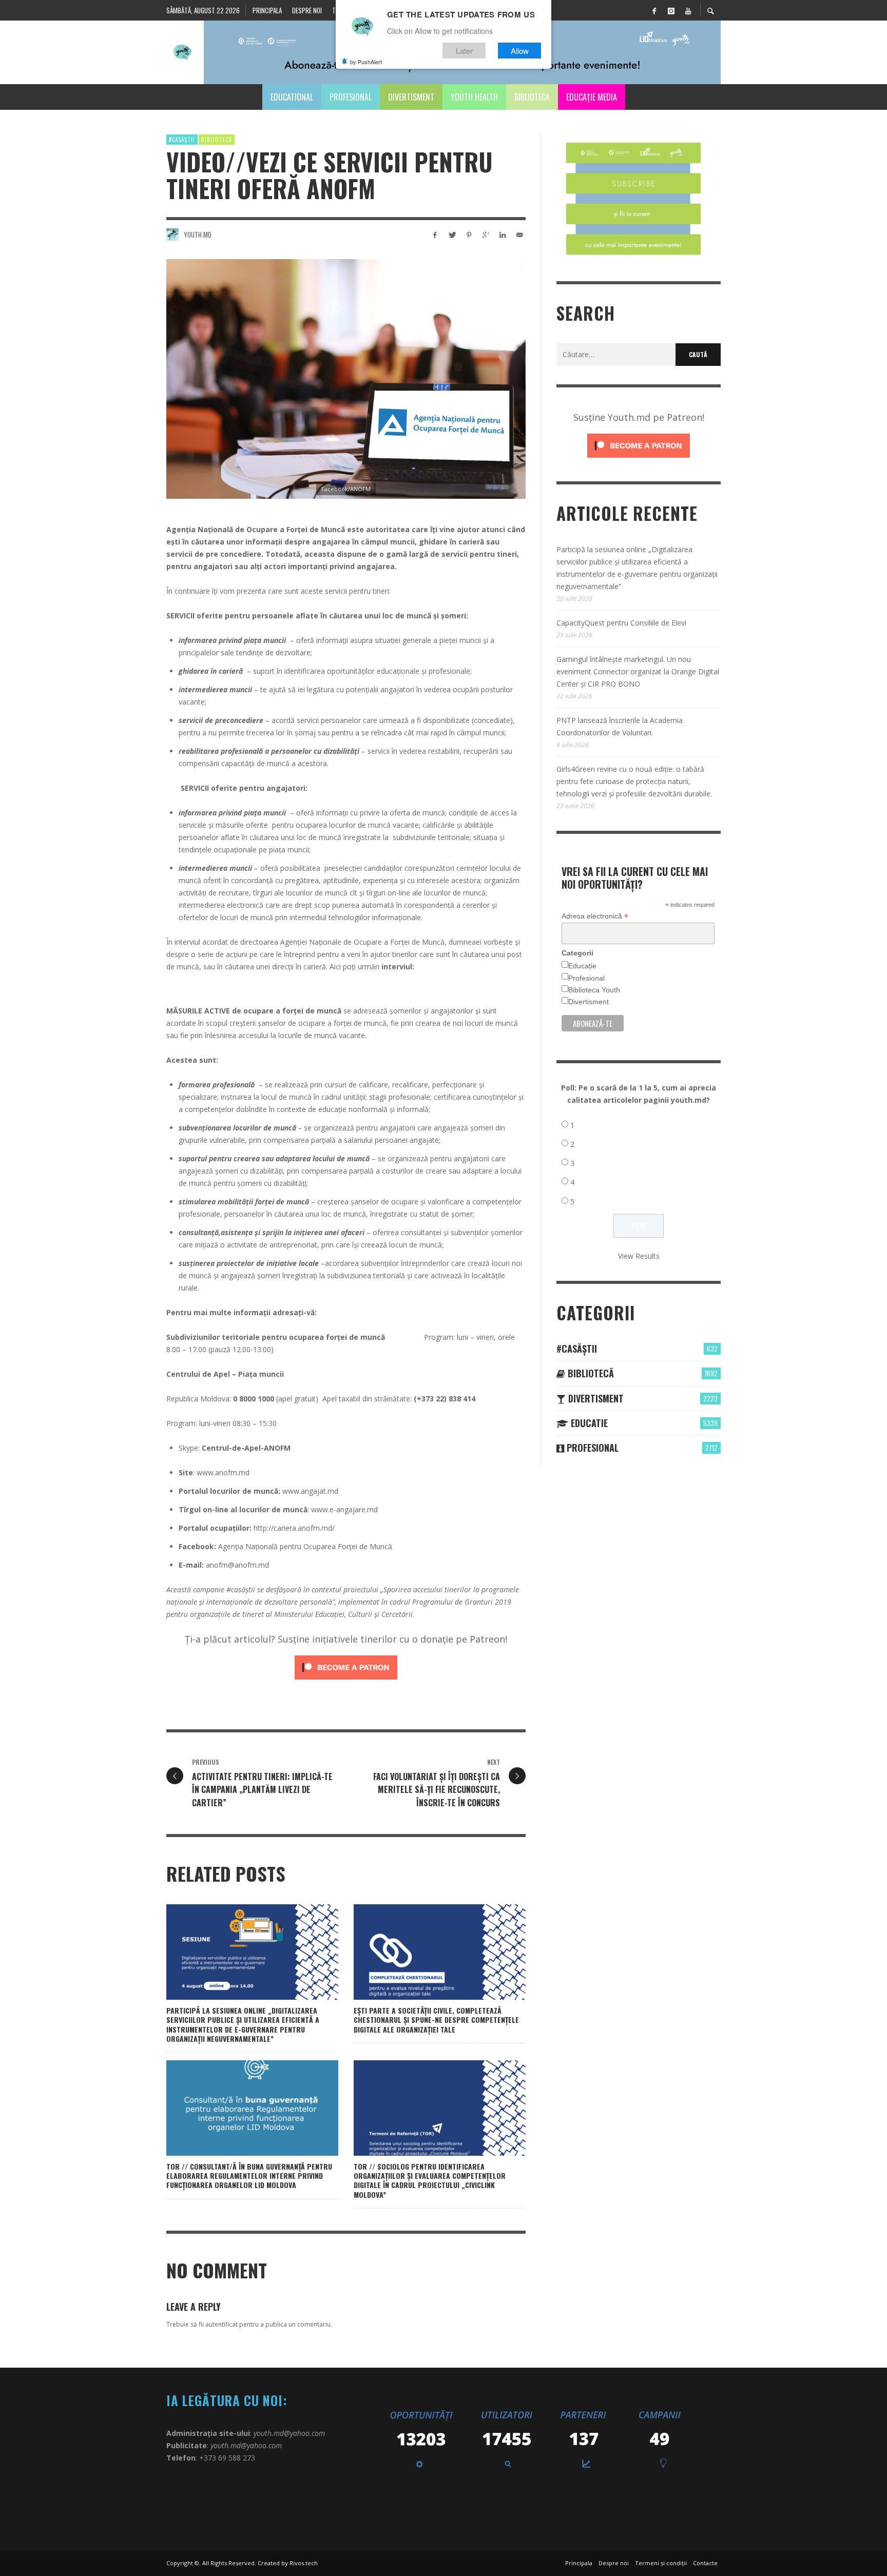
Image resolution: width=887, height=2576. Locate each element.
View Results (639, 1256)
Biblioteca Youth (594, 990)
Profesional (586, 978)
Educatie (588, 1423)
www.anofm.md (223, 1472)
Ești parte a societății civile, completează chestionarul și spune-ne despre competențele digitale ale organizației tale (436, 2019)
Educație (582, 966)
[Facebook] (654, 10)
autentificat (221, 2324)
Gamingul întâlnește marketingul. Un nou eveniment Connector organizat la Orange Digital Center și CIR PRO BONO (638, 671)
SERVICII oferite (195, 616)
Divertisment (589, 1002)
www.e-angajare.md (344, 1509)
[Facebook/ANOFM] (346, 379)
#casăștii (182, 140)
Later (464, 51)
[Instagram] (671, 10)
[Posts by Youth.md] (172, 235)
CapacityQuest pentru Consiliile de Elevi (621, 623)
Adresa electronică (595, 916)
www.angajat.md (310, 1491)
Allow (520, 51)
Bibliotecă (217, 140)
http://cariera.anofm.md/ (294, 1528)
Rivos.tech (304, 2563)
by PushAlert (366, 62)
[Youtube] (688, 10)
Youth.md (198, 235)
